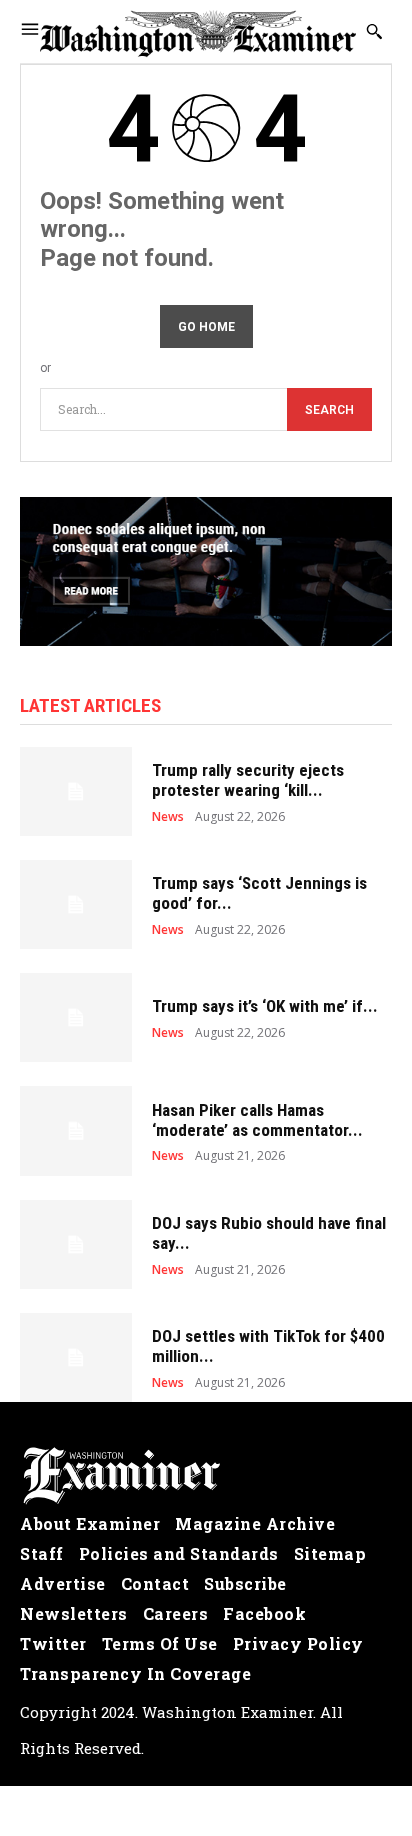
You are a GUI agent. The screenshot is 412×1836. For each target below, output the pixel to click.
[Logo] (206, 1476)
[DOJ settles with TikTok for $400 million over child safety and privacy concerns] (76, 1357)
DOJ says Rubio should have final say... (269, 1233)
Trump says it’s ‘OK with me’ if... (265, 1006)
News (168, 817)
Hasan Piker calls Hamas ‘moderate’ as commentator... (257, 1120)
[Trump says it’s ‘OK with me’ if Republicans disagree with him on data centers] (76, 1017)
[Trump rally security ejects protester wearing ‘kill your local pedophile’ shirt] (76, 791)
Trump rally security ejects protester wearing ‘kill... (248, 780)
